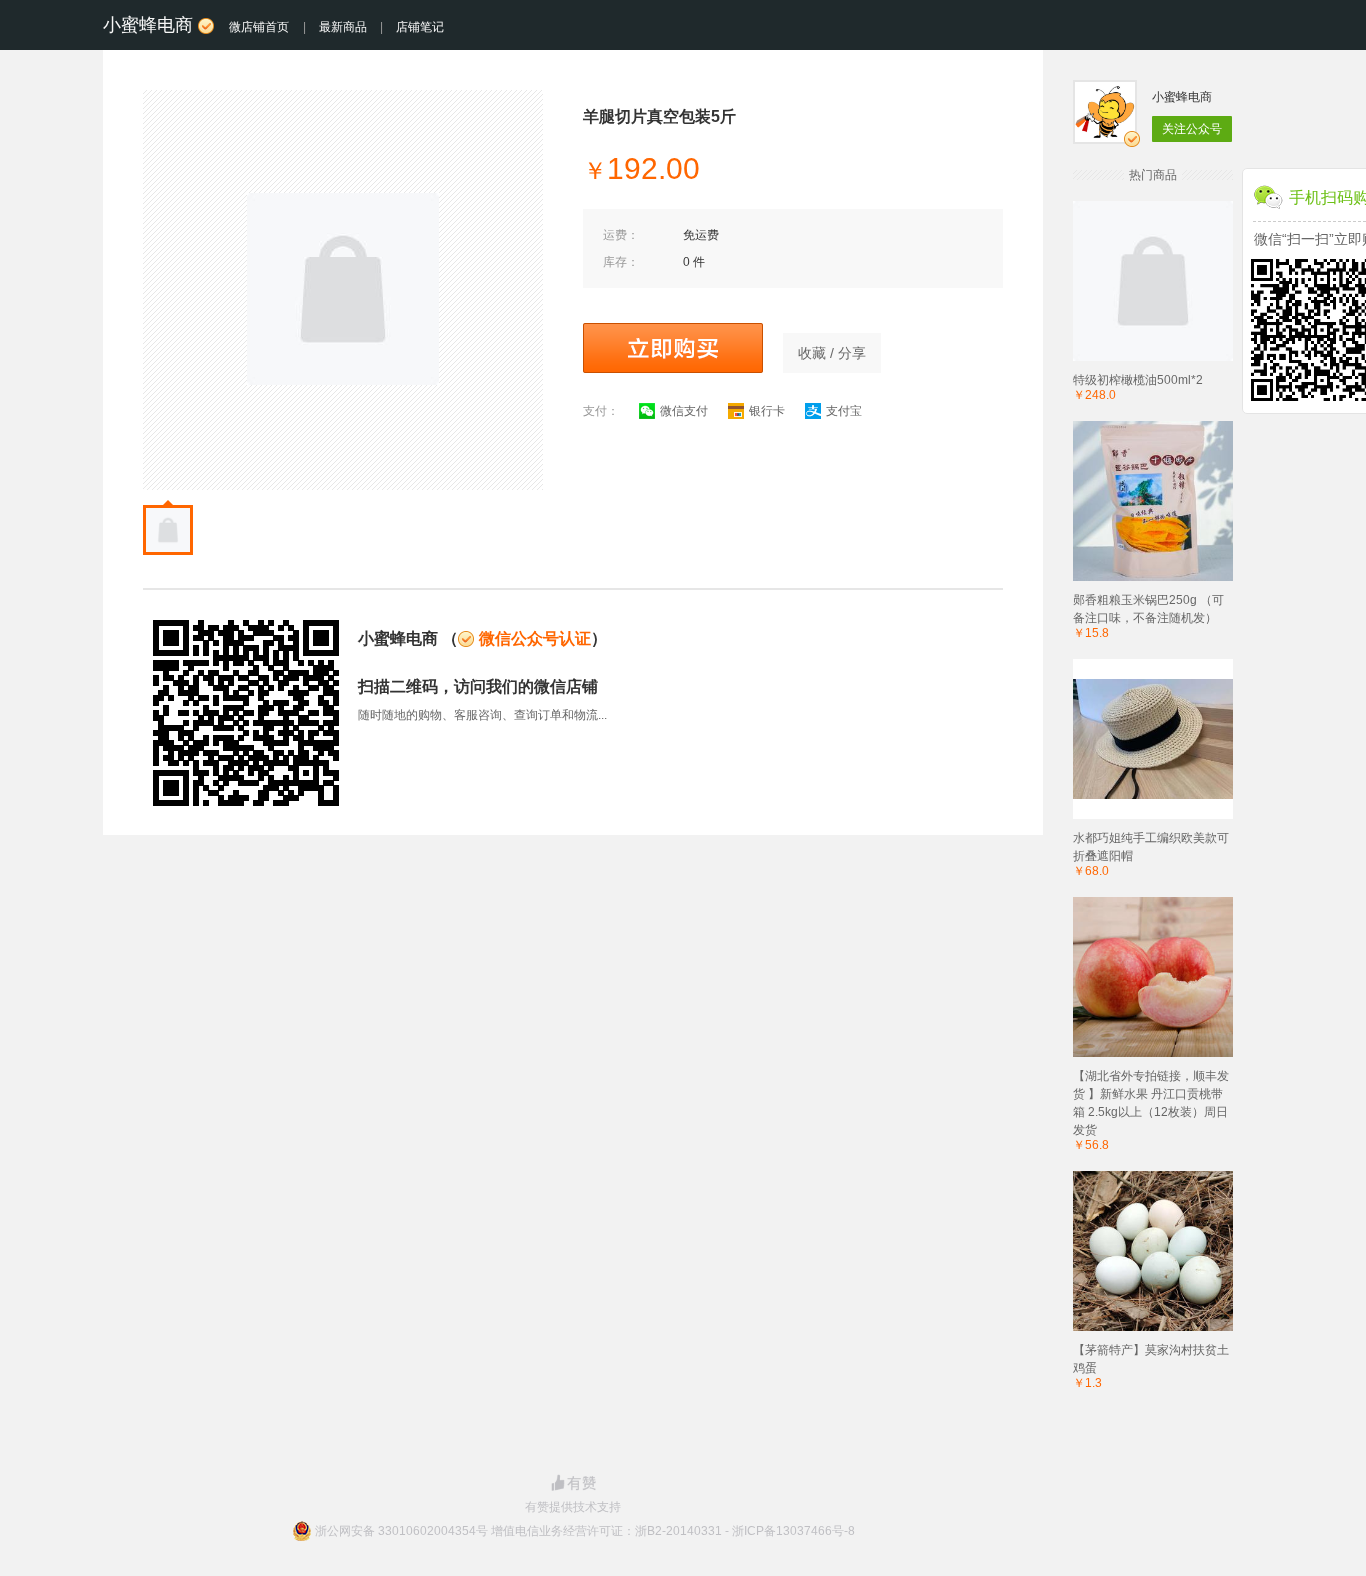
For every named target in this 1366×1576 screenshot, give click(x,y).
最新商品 (343, 27)
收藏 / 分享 (832, 353)
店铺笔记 (420, 27)
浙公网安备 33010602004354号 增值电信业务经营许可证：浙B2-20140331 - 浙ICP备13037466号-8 (585, 1531)
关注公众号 (1192, 129)
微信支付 (684, 411)
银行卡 (767, 411)
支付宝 (844, 411)
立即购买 (673, 348)
